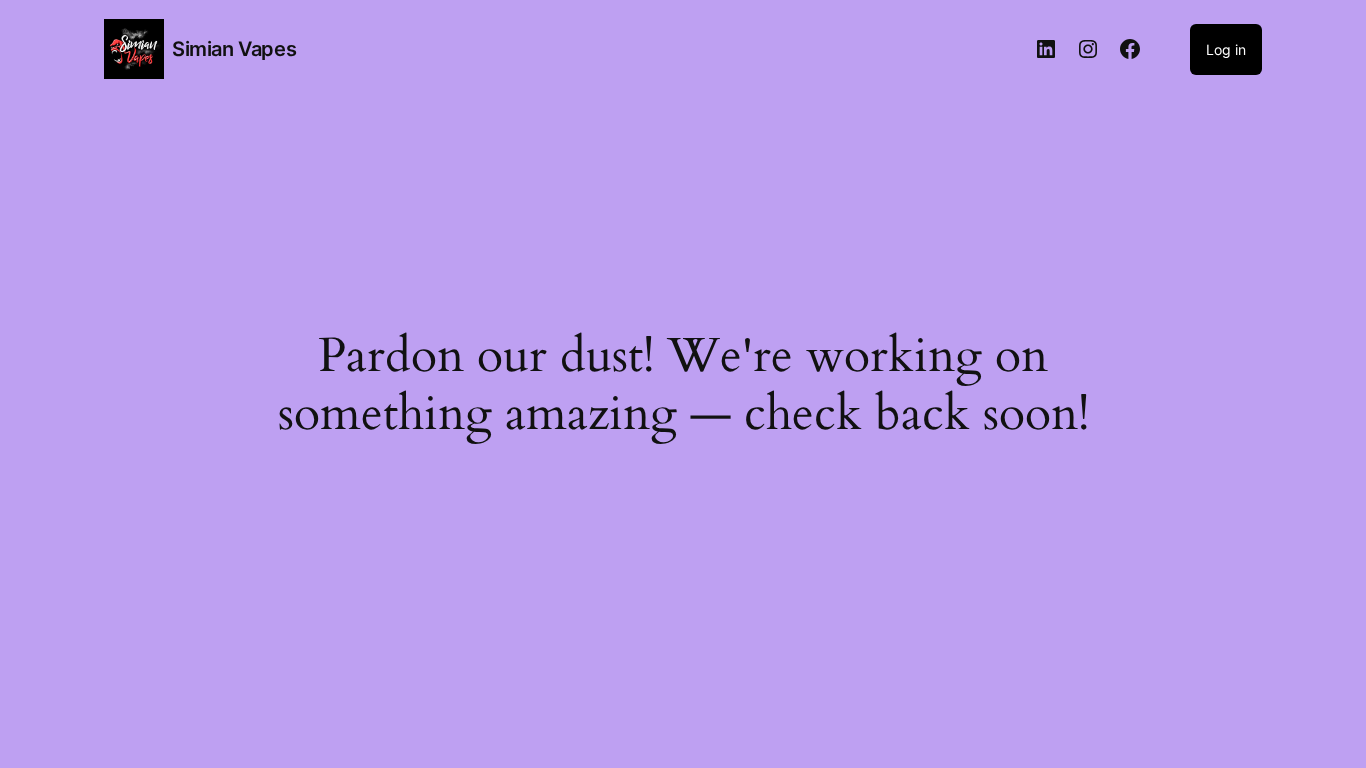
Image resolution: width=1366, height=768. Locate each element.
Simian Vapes (234, 49)
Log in (1226, 49)
